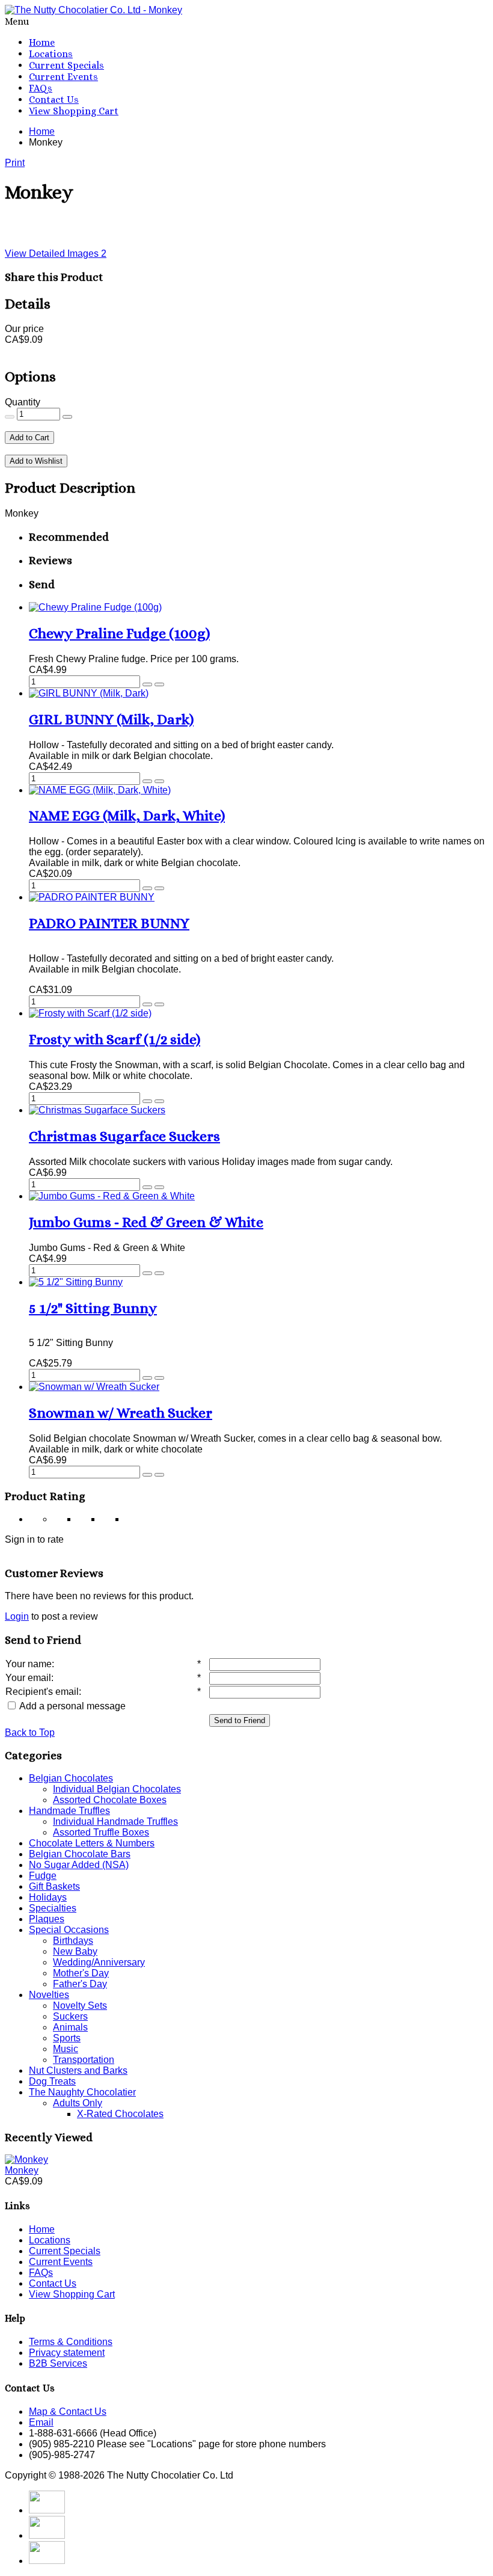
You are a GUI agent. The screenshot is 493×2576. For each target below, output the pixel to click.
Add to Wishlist (36, 461)
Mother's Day (81, 1973)
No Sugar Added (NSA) (79, 1865)
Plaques (47, 1919)
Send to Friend (240, 1720)
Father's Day (80, 1984)
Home (42, 42)
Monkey (22, 2170)
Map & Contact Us (68, 2412)
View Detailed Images (56, 254)
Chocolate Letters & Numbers (92, 1843)
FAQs (41, 88)
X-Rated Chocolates (120, 2114)
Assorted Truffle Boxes (101, 1832)
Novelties (49, 1995)
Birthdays (73, 1941)
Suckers (70, 2016)
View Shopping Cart (74, 111)
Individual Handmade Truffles (115, 1821)
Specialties (53, 1908)
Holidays (48, 1897)
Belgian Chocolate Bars (80, 1854)
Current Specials (66, 65)
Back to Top (30, 1732)
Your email (28, 1678)
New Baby (75, 1951)
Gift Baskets (54, 1886)
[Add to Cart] (147, 684)
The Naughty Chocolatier (82, 2092)
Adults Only (78, 2103)
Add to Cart (29, 438)
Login (17, 1616)
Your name (29, 1664)
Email (41, 2422)
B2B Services (58, 2363)
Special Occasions (69, 1930)
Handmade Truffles (69, 1811)
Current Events (63, 77)
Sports (67, 2038)
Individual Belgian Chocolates (117, 1789)
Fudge (43, 1876)
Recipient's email (42, 1692)
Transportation (84, 2060)
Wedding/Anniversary (99, 1962)
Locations (51, 54)
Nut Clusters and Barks (78, 2070)
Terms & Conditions (71, 2342)
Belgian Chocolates (71, 1778)
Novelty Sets (80, 2006)
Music (66, 2049)
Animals (70, 2027)
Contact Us (54, 100)
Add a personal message (72, 1706)
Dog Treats (52, 2081)
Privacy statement (67, 2353)
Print (15, 163)
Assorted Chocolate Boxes (110, 1800)
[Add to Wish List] (159, 684)
